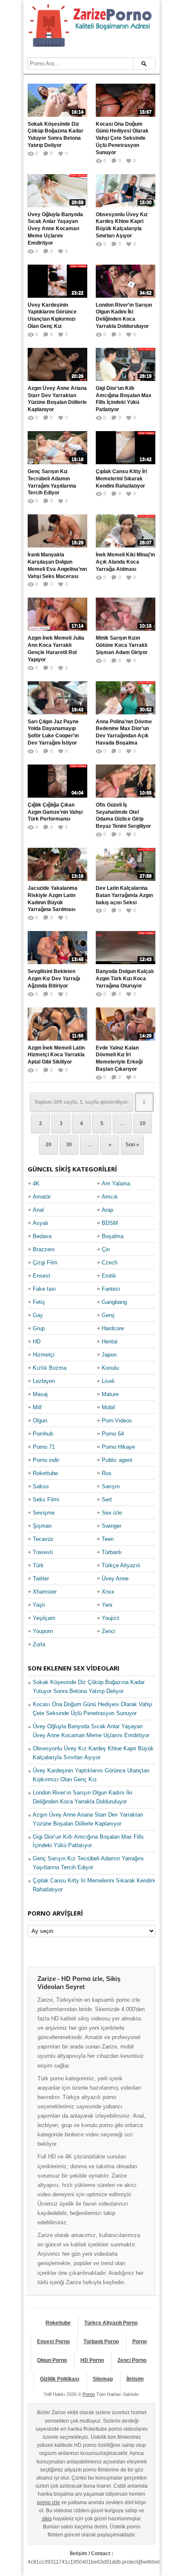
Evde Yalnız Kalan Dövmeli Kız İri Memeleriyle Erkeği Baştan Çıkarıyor (119, 1058)
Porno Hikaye (118, 1447)
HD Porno (92, 2360)
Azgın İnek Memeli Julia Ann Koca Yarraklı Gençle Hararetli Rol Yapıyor (56, 649)
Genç (108, 1315)
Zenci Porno (132, 2360)
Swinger (112, 1526)
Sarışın (111, 1486)
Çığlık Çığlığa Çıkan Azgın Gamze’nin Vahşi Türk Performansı (55, 812)
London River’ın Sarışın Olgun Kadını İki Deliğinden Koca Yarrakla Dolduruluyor (124, 316)
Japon (109, 1355)
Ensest (41, 1276)
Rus (107, 1473)
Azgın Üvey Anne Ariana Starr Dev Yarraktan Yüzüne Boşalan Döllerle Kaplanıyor (57, 399)
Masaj (40, 1394)
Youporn (43, 1631)
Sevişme (44, 1513)
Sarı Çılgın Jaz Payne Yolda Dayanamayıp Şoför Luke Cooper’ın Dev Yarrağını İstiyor (53, 732)
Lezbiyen (44, 1381)
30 (69, 1145)
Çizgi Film (45, 1263)
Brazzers (44, 1249)
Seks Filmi (46, 1500)
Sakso (41, 1486)
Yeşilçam (44, 1618)
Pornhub (43, 1434)
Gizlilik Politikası (60, 2379)
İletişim (135, 2379)
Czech (110, 1263)
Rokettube (45, 1473)
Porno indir (46, 1460)
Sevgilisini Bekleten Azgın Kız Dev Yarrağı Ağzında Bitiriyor (54, 979)
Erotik (109, 1276)
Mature (110, 1394)
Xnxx (108, 1592)
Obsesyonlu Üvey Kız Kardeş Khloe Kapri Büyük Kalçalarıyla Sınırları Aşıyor (122, 225)
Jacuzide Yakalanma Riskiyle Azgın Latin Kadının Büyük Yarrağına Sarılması (53, 899)
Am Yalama (116, 1184)
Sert (107, 1500)
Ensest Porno (53, 2342)
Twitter (41, 1579)
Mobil (108, 1407)
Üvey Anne (115, 1579)
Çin (106, 1249)
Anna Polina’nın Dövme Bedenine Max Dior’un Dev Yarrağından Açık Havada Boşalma (124, 732)
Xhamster (45, 1592)
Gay (38, 1315)
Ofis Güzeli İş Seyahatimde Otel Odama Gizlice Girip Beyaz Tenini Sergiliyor (123, 815)
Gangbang (114, 1302)
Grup (39, 1328)
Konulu (110, 1368)
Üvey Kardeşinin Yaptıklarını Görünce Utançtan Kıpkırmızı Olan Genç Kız (52, 316)
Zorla (39, 1644)
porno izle (49, 2503)
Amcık (110, 1197)
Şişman (42, 1526)
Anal (38, 1210)
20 (49, 1145)
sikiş (47, 2519)
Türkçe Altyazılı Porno (111, 2323)
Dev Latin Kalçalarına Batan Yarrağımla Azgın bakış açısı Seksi (124, 895)
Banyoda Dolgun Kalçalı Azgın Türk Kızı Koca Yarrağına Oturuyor (125, 979)
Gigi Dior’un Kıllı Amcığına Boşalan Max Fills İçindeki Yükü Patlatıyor (124, 399)
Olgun (40, 1421)
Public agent (117, 1460)
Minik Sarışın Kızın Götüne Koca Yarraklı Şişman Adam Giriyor (122, 645)
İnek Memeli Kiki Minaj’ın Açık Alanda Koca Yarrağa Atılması (125, 562)
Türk (38, 1565)
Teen (108, 1539)
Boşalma (113, 1236)
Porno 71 (44, 1447)
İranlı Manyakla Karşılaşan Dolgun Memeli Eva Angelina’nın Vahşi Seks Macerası (57, 565)
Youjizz (111, 1618)
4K (36, 1184)
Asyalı (41, 1223)
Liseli (108, 1381)
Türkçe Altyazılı (121, 1565)
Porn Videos (117, 1421)
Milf (37, 1407)
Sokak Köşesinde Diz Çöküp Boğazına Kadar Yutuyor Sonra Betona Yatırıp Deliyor (56, 135)
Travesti (43, 1552)
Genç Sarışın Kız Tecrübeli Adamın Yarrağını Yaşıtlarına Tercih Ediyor (52, 482)
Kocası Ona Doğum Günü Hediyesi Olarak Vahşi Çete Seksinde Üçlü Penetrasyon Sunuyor (122, 138)
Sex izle (112, 1513)
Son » (132, 1145)
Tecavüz (43, 1539)
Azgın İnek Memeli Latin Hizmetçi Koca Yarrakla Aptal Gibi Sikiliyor (56, 1055)
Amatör (42, 1197)
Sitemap (103, 2379)
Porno (140, 2342)
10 (143, 1123)
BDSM (110, 1223)
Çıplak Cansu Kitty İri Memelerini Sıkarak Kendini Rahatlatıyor (121, 479)
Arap (107, 1210)
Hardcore (113, 1328)
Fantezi (111, 1289)
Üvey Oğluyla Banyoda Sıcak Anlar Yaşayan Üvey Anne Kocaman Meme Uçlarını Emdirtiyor (55, 229)
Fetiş (39, 1302)
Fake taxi (44, 1289)
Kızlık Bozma (50, 1368)
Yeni (107, 1605)
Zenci (109, 1631)
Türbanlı (112, 1552)
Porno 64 (113, 1434)
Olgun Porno (52, 2360)
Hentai (110, 1342)
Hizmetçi (44, 1355)
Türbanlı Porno (101, 2342)
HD (37, 1342)
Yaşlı (39, 1605)
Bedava (42, 1236)
